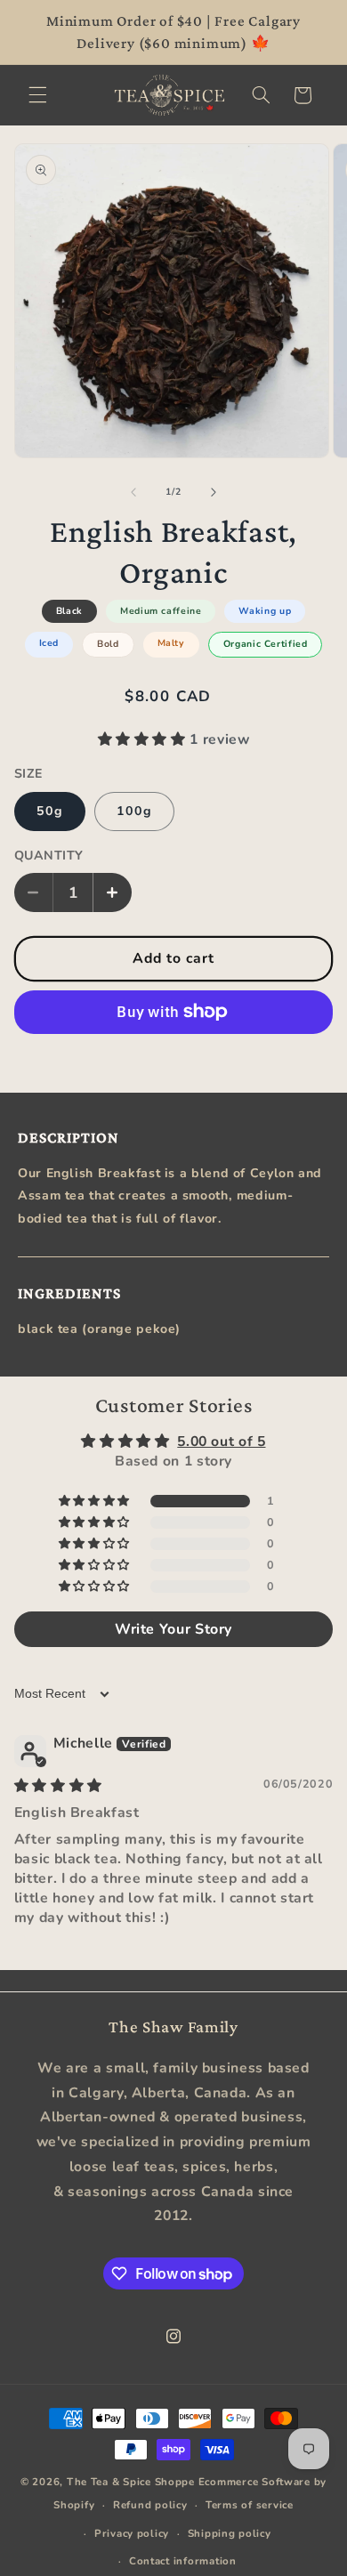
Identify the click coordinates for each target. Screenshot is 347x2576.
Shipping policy (230, 2533)
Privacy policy (132, 2533)
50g (50, 811)
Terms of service (250, 2505)
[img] (58, 1786)
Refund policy (150, 2505)
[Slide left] (133, 492)
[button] (37, 95)
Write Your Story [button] (173, 1629)
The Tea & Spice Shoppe (131, 2482)
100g (134, 811)
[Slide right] (214, 492)
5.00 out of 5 (221, 1441)
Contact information (183, 2561)
